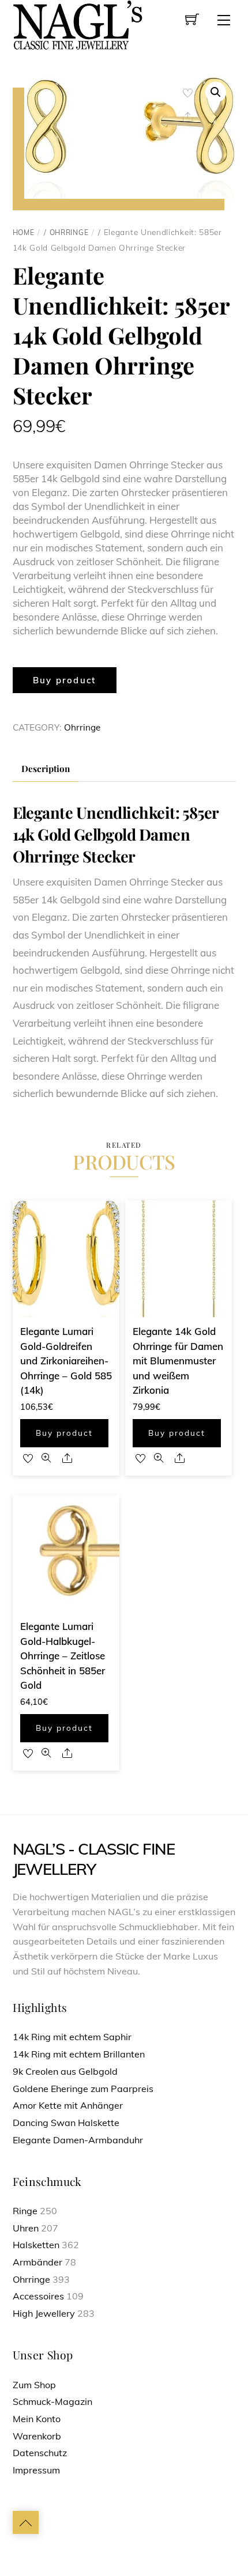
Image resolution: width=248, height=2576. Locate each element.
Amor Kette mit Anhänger (68, 2105)
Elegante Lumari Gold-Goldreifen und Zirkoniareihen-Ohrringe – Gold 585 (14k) (66, 1361)
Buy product (65, 680)
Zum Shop (34, 2385)
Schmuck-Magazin (52, 2401)
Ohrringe (69, 232)
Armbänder (37, 2262)
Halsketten (36, 2245)
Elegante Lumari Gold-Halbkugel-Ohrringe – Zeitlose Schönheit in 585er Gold (63, 1656)
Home (24, 232)
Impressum (36, 2470)
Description (46, 768)
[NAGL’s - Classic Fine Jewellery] (78, 24)
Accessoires (38, 2296)
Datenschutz (40, 2453)
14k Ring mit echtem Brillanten (79, 2054)
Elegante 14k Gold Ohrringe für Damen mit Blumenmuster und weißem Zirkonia (178, 1361)
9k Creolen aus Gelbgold (65, 2071)
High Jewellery (44, 2313)
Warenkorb (37, 2436)
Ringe (25, 2211)
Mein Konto (37, 2419)
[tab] (46, 769)
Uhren (26, 2228)
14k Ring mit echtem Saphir (72, 2037)
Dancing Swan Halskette (66, 2123)
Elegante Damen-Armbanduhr (78, 2140)
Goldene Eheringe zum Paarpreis (83, 2089)
